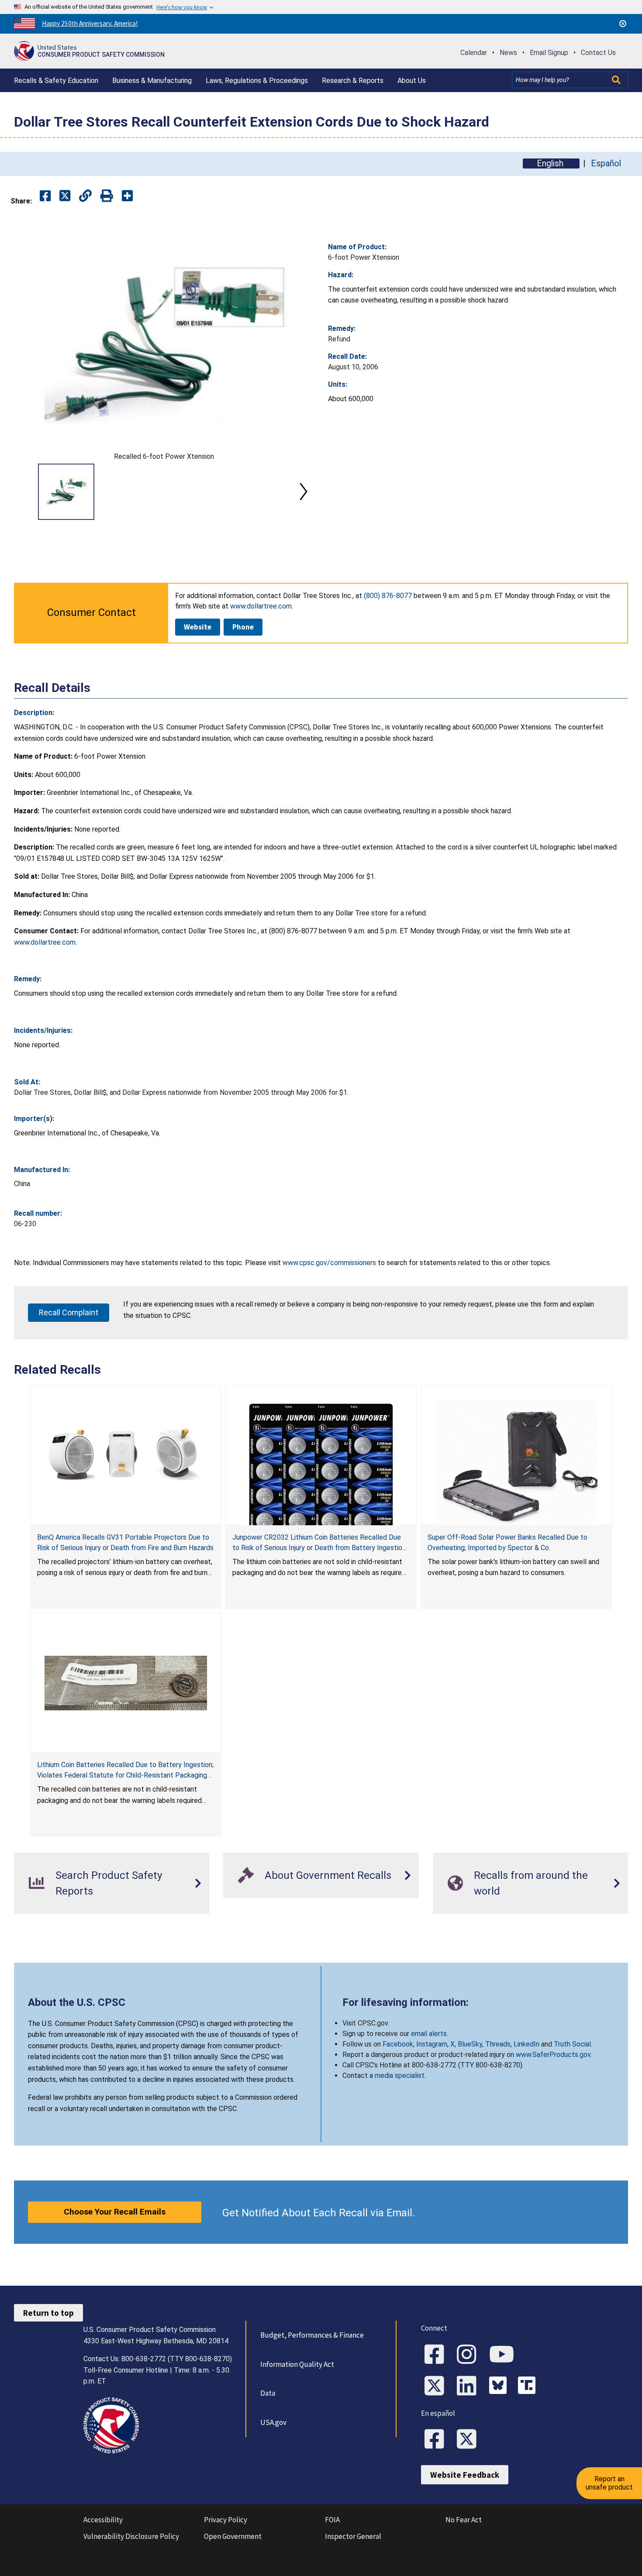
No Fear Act (464, 2520)
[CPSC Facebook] (437, 2355)
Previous (24, 492)
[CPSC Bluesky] (500, 2387)
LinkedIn (526, 2044)
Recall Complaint (69, 1312)
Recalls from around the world (531, 1883)
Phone (243, 627)
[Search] (617, 80)
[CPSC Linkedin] (469, 2387)
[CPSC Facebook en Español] (437, 2440)
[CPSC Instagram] (469, 2355)
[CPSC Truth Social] (529, 2387)
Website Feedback (465, 2475)
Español (606, 163)
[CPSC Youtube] (504, 2355)
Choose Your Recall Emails (115, 2212)
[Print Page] (107, 196)
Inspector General (353, 2536)
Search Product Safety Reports (109, 1883)
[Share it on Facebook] (45, 196)
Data (268, 2393)
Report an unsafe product (609, 2483)
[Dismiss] (623, 24)
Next (304, 492)
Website (198, 627)
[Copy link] (127, 196)
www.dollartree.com (261, 606)
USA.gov (273, 2422)
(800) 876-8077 (388, 596)
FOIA (332, 2520)
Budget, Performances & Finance (312, 2335)
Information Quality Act (297, 2364)
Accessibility (103, 2520)
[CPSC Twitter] (437, 2387)
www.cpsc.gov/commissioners (329, 1263)
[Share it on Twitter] (65, 196)
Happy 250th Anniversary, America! (90, 23)
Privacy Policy (226, 2520)
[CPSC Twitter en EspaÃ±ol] (469, 2440)
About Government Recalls (328, 1875)
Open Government (233, 2536)
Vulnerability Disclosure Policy (131, 2536)
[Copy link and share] (85, 196)
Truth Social (572, 2044)
